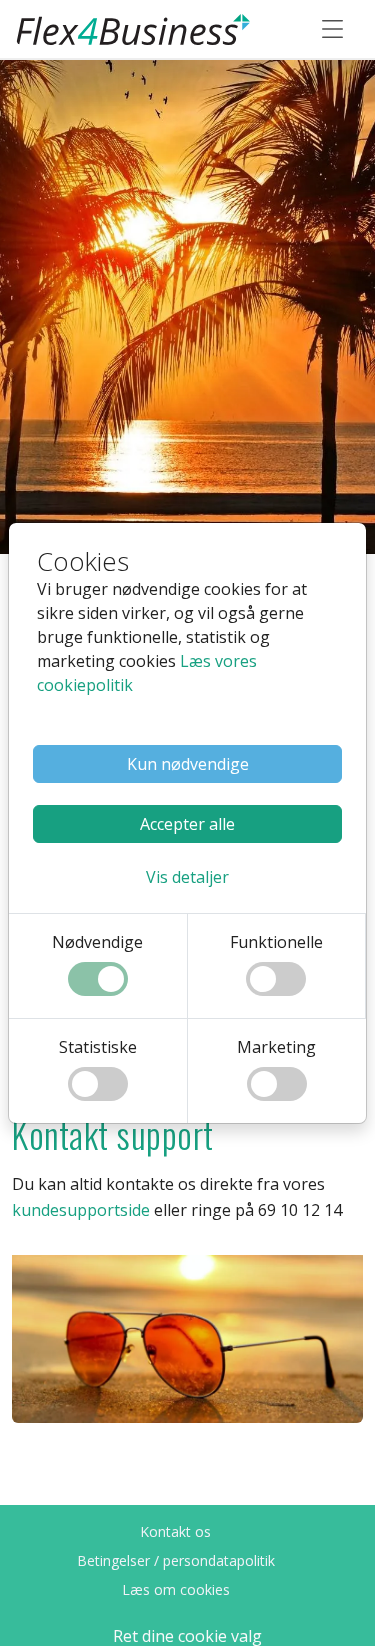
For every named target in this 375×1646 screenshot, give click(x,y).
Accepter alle (187, 824)
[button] (187, 877)
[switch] (98, 979)
